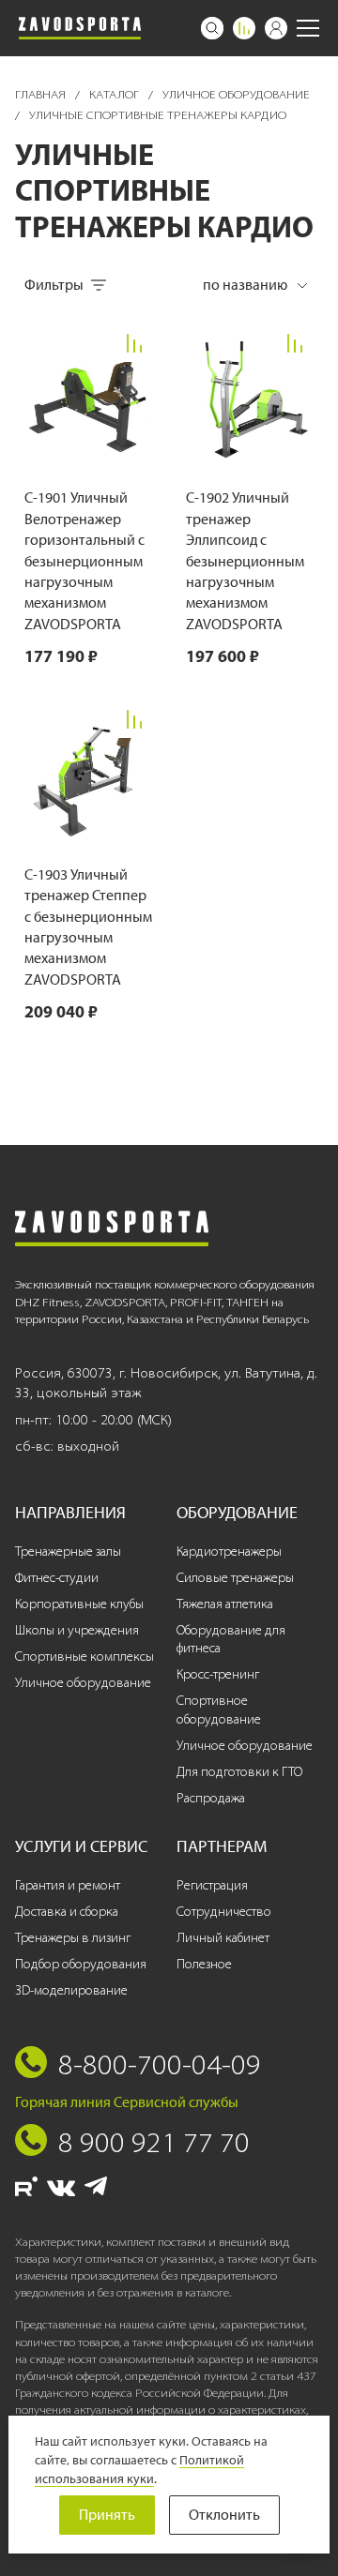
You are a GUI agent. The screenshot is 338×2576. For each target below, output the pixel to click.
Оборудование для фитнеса (231, 1640)
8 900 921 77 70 (154, 2142)
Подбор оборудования (81, 1964)
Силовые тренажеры (235, 1578)
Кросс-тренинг (218, 1674)
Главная (42, 94)
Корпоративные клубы (79, 1604)
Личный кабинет (223, 1938)
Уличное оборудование (236, 94)
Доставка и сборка (67, 1912)
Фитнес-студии (57, 1578)
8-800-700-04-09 (160, 2064)
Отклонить (224, 2515)
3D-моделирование (71, 1990)
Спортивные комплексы (84, 1657)
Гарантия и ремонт (68, 1885)
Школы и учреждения (77, 1630)
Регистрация (212, 1885)
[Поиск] (212, 28)
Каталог (115, 94)
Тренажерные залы (68, 1552)
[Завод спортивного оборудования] (80, 28)
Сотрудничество (224, 1912)
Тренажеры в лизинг (73, 1938)
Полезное (204, 1964)
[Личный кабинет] (276, 28)
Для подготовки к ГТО (239, 1772)
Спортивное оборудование (219, 1710)
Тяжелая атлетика (225, 1604)
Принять (107, 2515)
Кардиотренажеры (229, 1552)
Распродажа (211, 1798)
